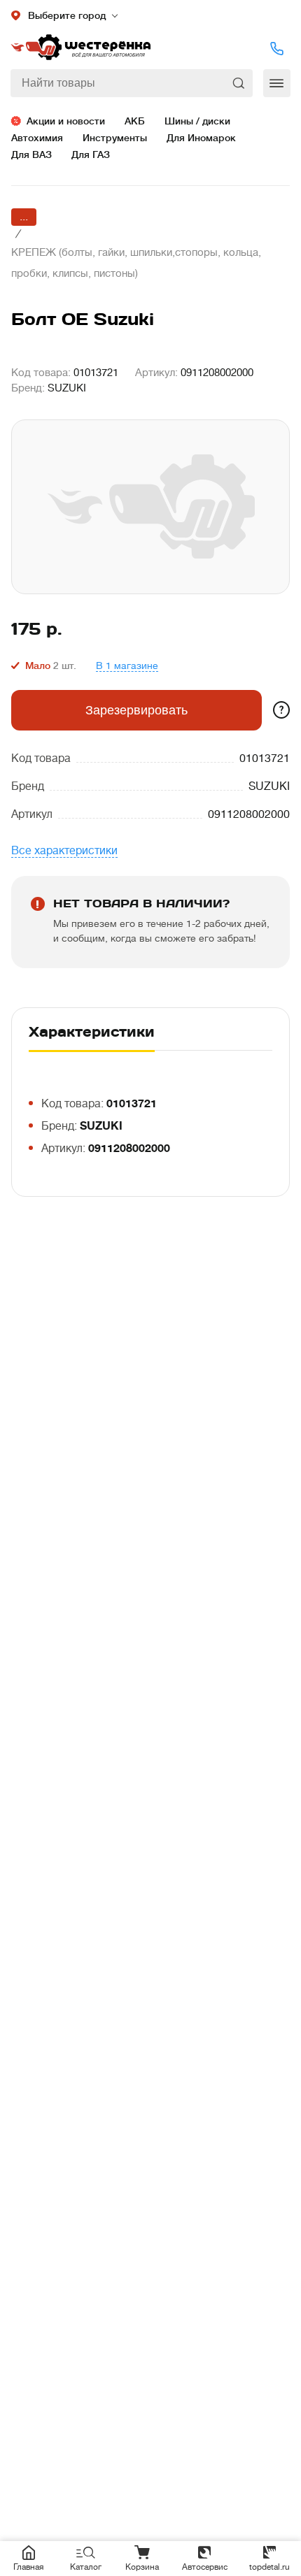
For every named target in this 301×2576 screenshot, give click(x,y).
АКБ (135, 121)
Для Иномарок (201, 138)
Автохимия (37, 138)
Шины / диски (197, 121)
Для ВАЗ (31, 154)
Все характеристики (64, 851)
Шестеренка (80, 48)
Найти (239, 83)
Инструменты (115, 138)
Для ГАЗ (91, 154)
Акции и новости (66, 121)
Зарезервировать (136, 710)
